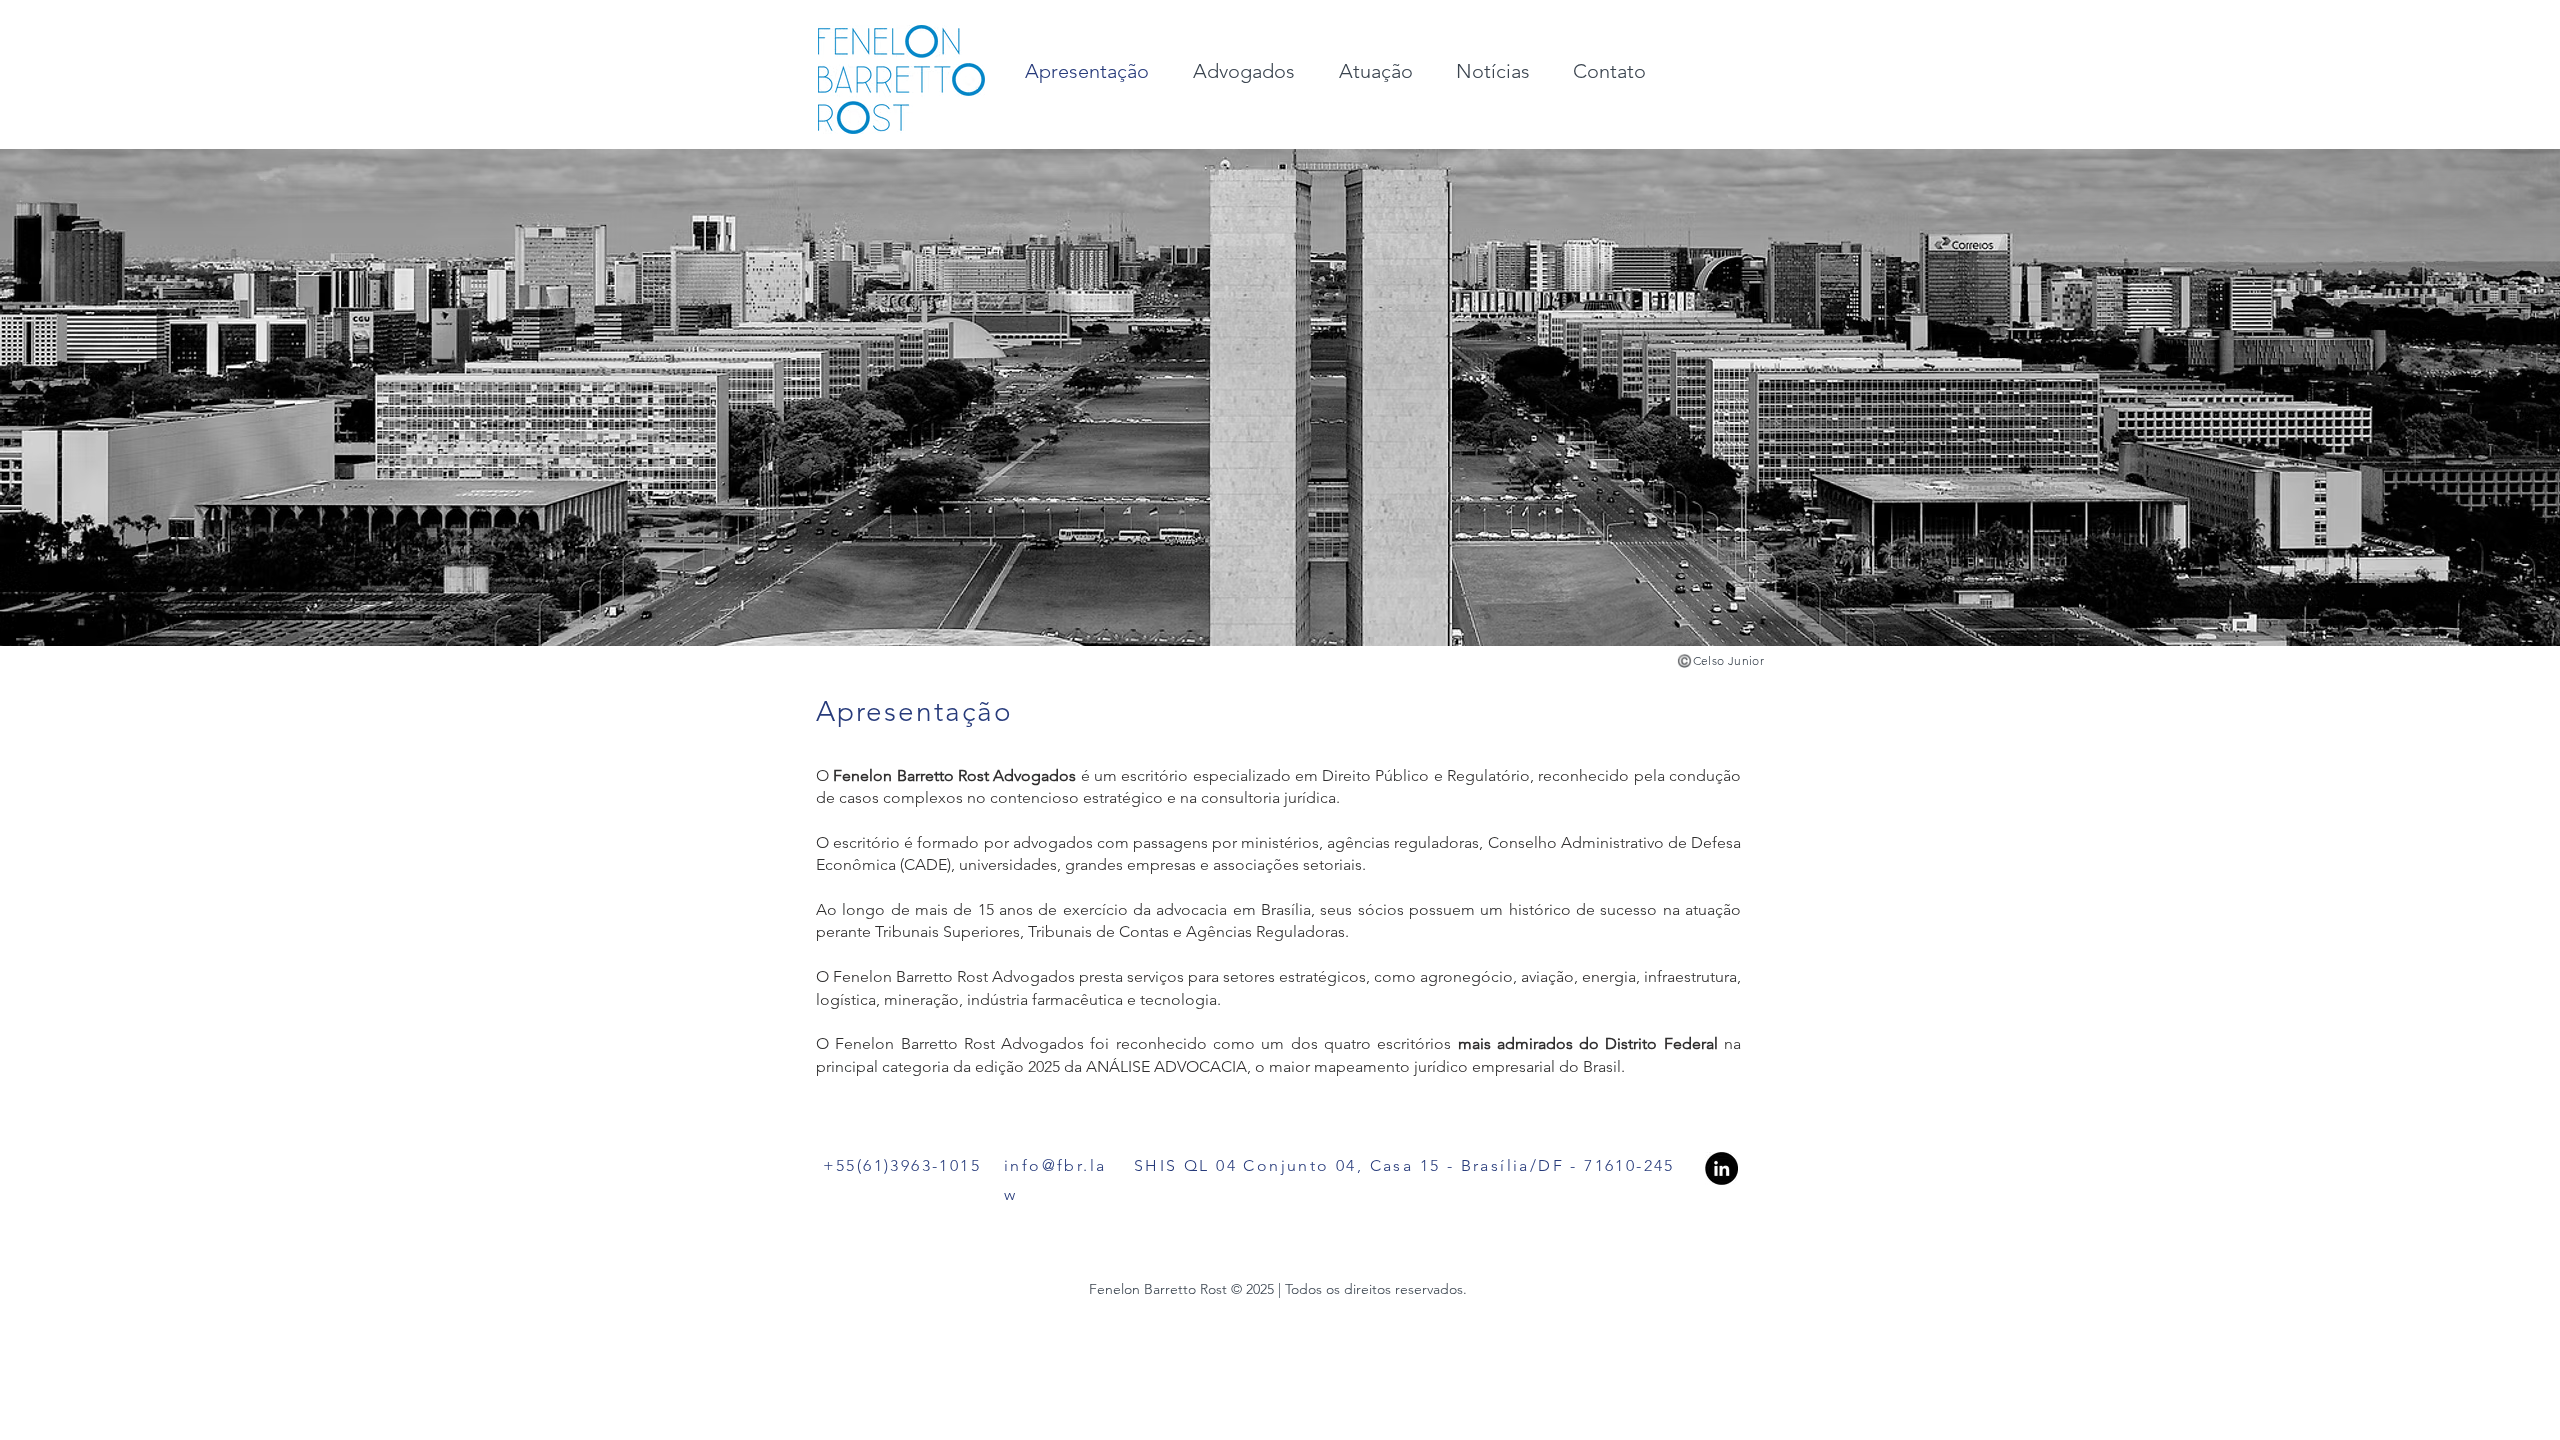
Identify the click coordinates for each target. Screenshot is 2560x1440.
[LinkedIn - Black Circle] (1721, 1168)
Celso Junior (1728, 660)
